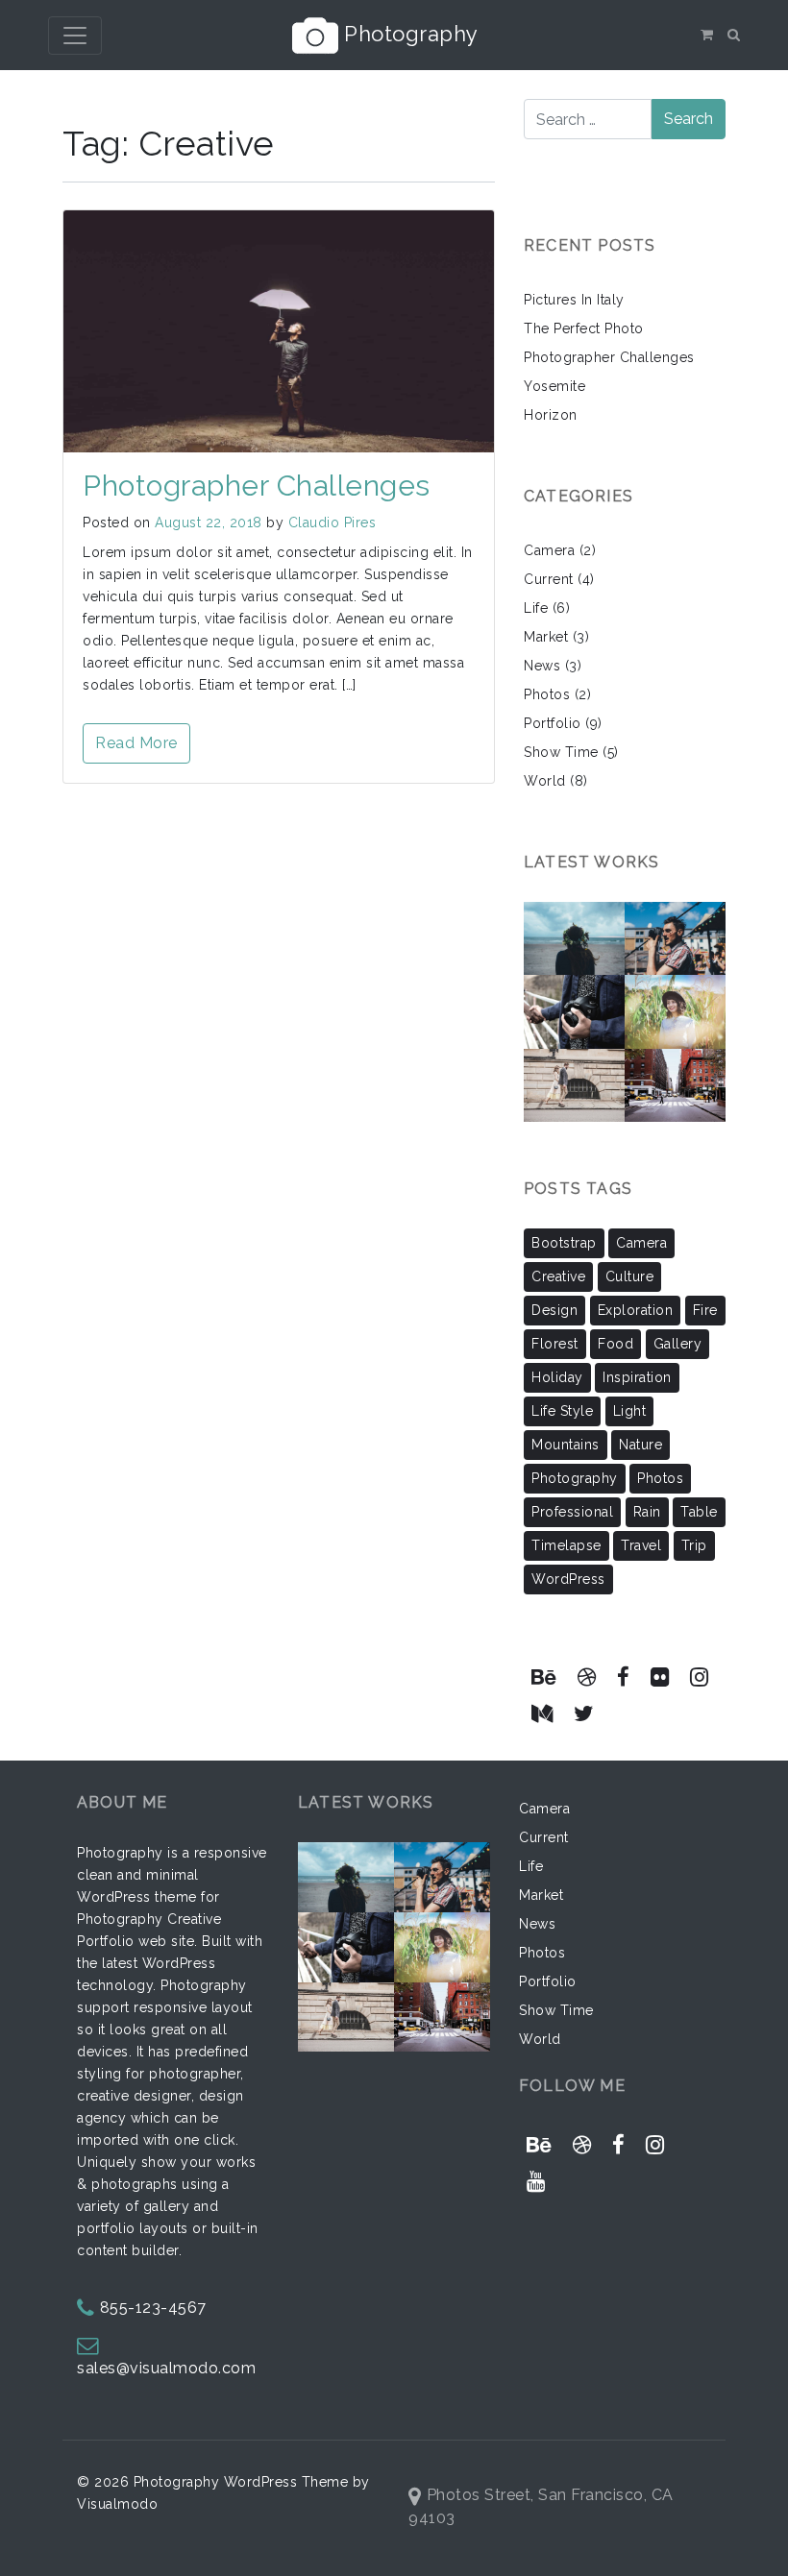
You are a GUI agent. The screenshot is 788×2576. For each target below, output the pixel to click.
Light (630, 1411)
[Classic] (682, 999)
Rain (647, 1512)
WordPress (568, 1579)
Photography (408, 33)
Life (536, 608)
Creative (558, 1276)
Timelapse (566, 1545)
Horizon (551, 415)
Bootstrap (564, 1243)
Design (554, 1310)
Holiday (557, 1377)
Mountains (566, 1445)
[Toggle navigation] (75, 36)
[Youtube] (536, 2182)
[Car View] (675, 1072)
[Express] (587, 925)
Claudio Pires (332, 522)
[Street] (677, 925)
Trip (694, 1545)
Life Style (562, 1411)
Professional (572, 1512)
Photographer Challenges (257, 486)
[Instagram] (699, 1677)
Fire (705, 1310)
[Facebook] (624, 1677)
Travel (641, 1545)
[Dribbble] (587, 1677)
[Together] (594, 1072)
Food (616, 1344)
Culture (630, 1276)
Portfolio (553, 723)
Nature (640, 1445)
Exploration (636, 1310)
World (545, 781)
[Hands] (579, 999)
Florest (555, 1344)
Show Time (561, 752)
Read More (136, 743)
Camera (549, 550)
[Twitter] (584, 1714)
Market (546, 637)
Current (549, 579)
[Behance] (544, 1677)
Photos (547, 694)
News (542, 666)
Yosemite (554, 386)
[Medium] (542, 1714)
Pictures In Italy (574, 300)
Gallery (678, 1344)
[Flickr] (659, 1677)
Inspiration (637, 1377)
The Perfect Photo (584, 328)
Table (699, 1512)
